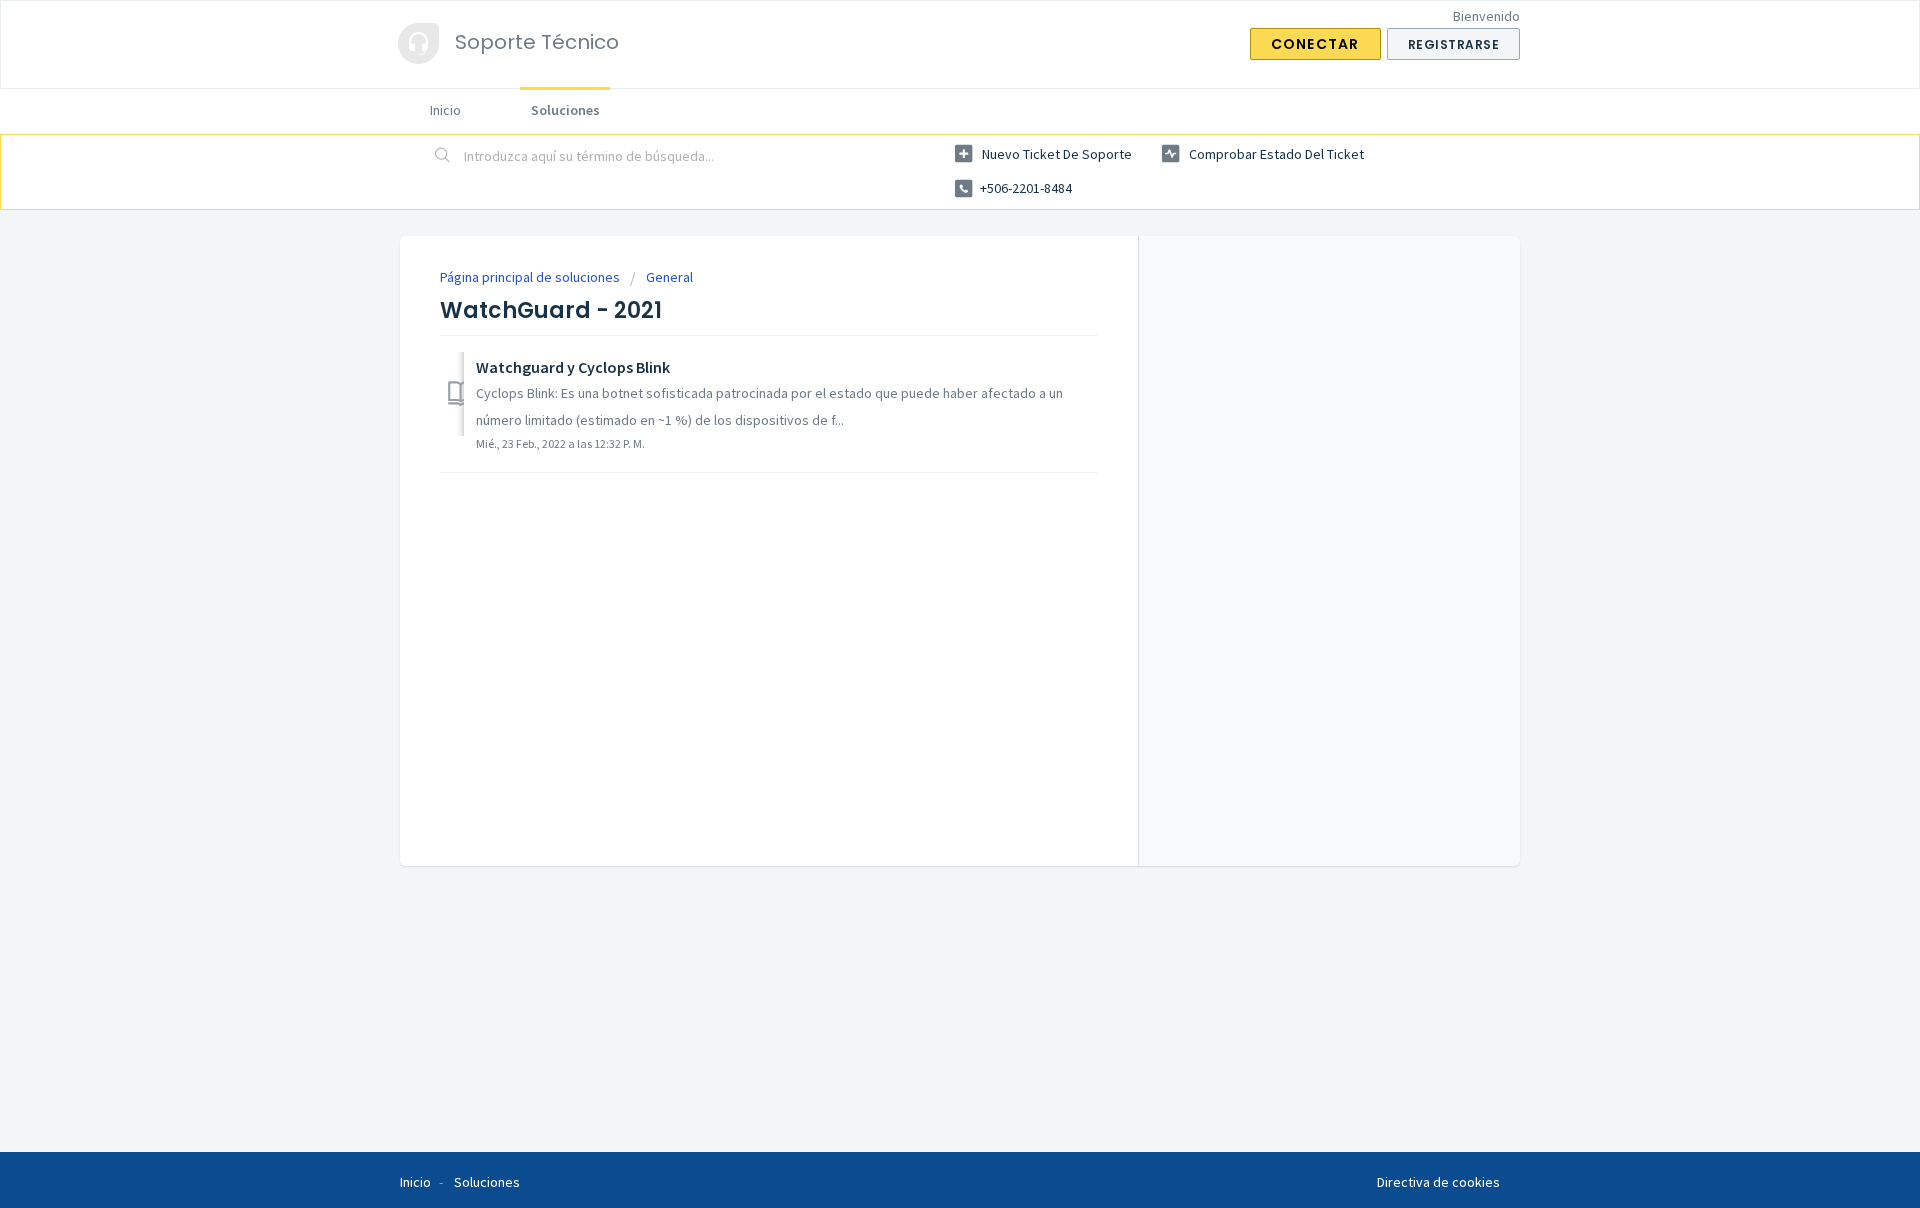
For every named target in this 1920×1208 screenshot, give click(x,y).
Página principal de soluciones (531, 277)
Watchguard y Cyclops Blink (573, 367)
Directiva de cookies (1438, 1182)
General (669, 277)
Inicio (445, 110)
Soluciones (565, 110)
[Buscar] (443, 157)
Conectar (1315, 44)
